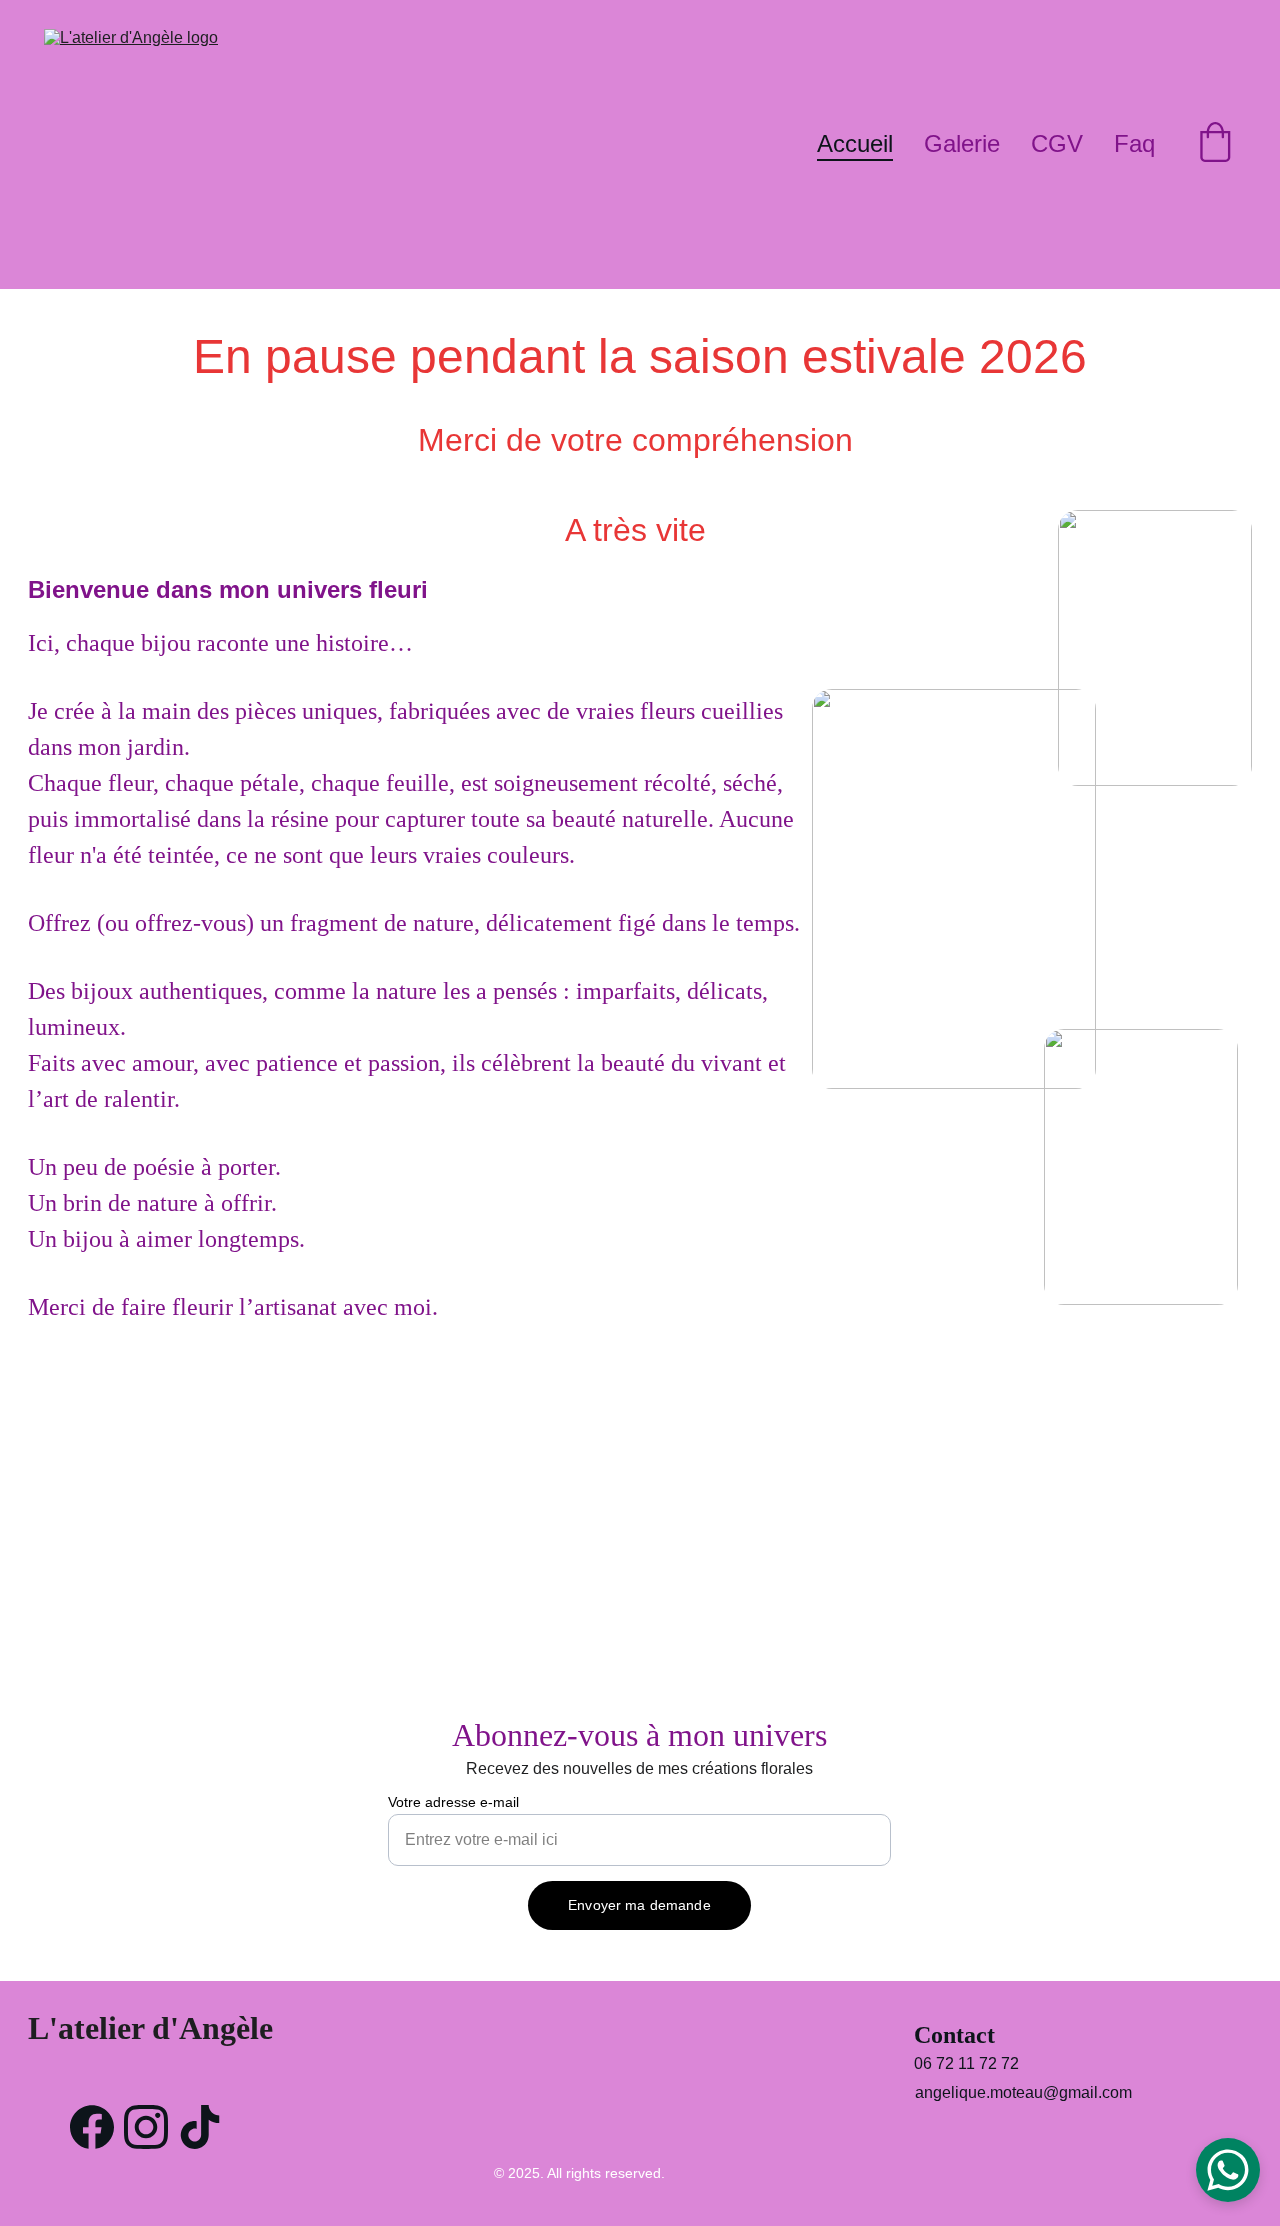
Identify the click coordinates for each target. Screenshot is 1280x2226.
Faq (1134, 143)
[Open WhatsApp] (1228, 2170)
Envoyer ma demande (639, 1905)
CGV (1057, 143)
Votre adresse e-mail (453, 1802)
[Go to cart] (1215, 145)
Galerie (962, 143)
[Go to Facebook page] (92, 2127)
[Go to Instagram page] (146, 2127)
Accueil (855, 143)
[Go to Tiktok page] (200, 2127)
